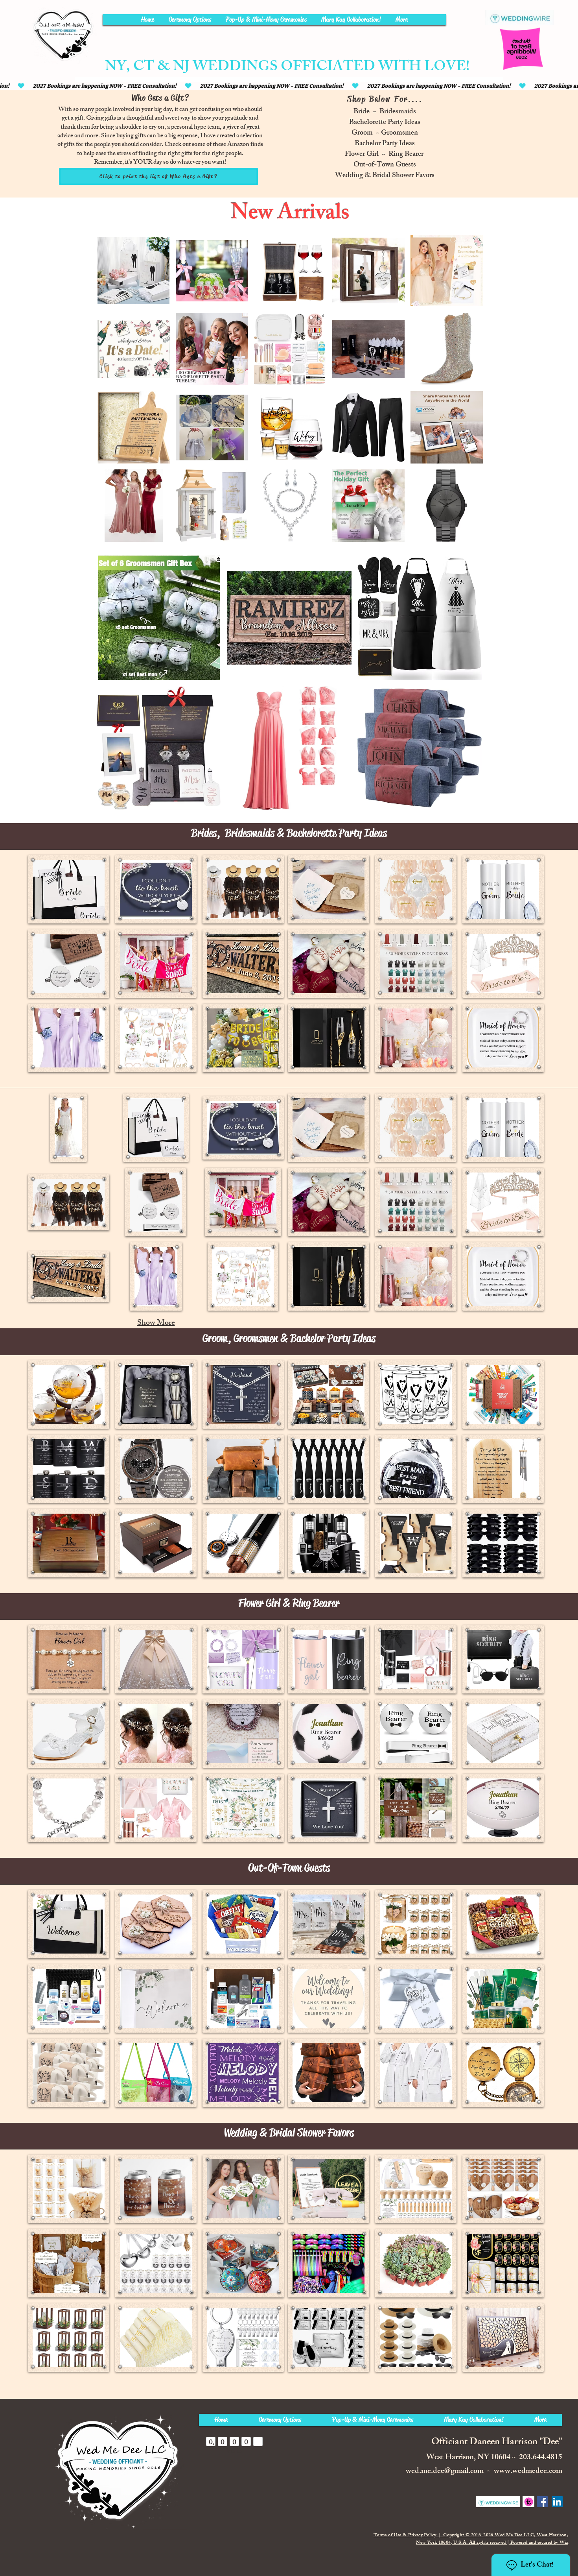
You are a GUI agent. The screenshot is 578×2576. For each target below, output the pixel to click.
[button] (69, 889)
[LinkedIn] (557, 2502)
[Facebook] (542, 2502)
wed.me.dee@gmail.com (445, 2472)
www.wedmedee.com (528, 2472)
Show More (156, 1323)
